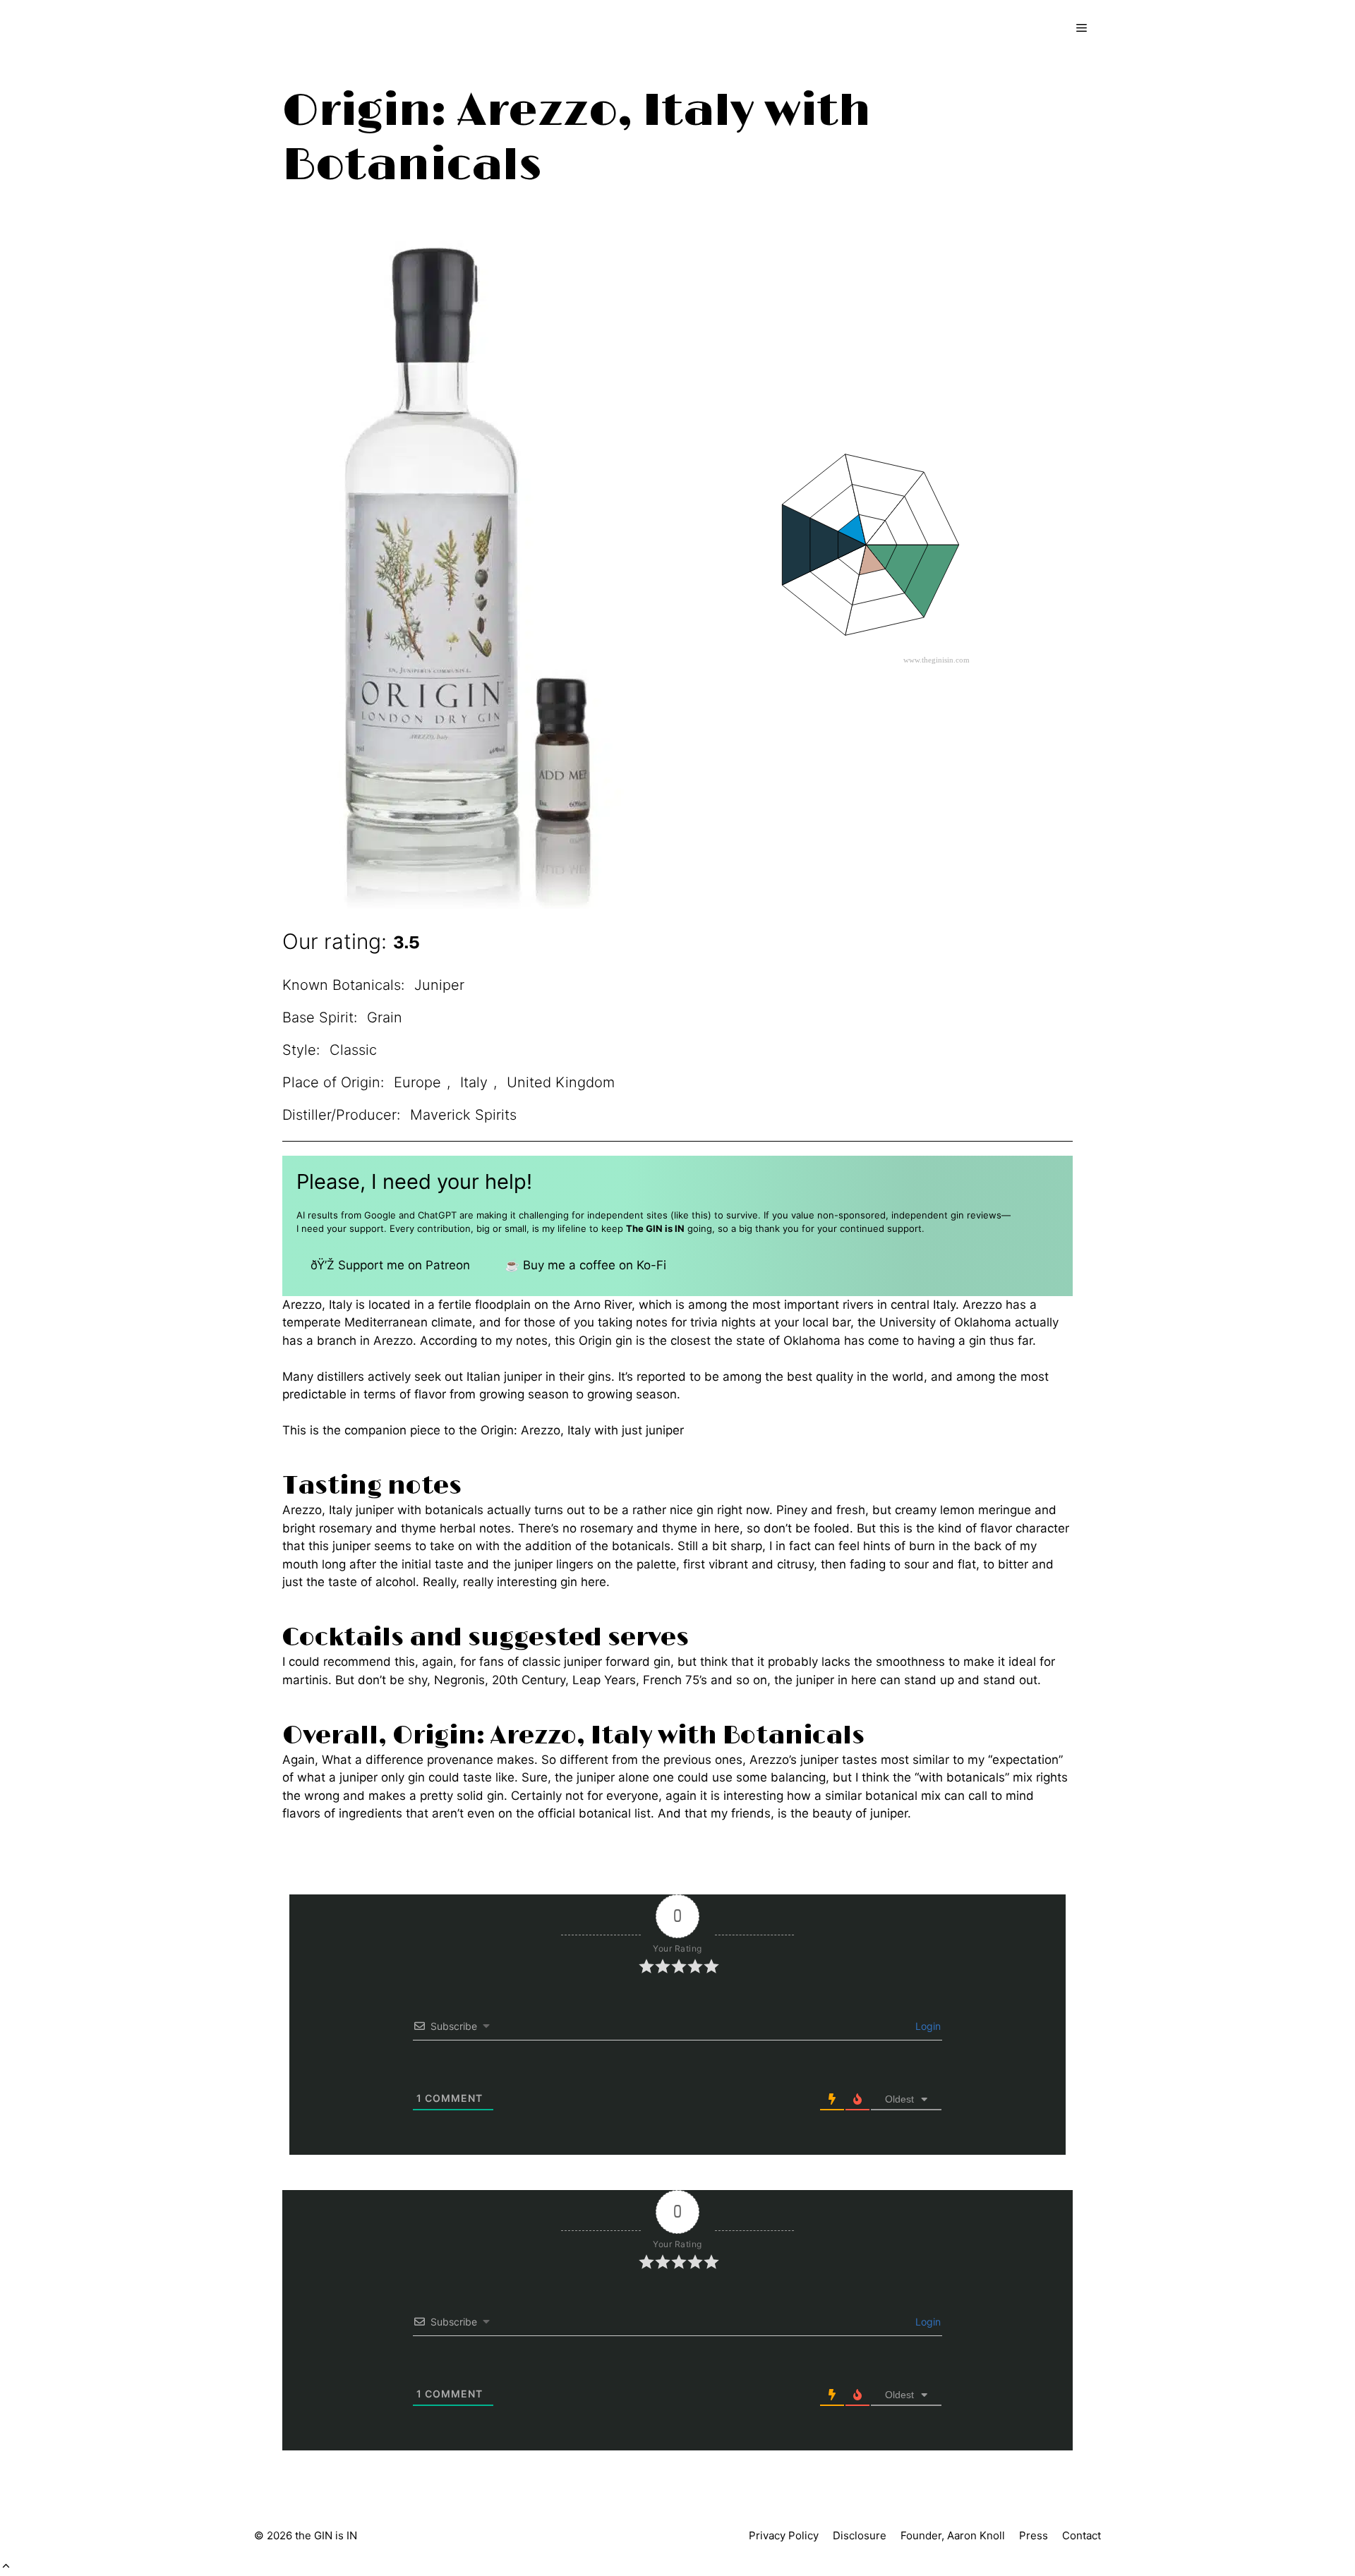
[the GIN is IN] (314, 28)
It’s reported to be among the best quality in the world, (773, 1377)
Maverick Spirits (463, 1115)
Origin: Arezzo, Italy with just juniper (582, 1430)
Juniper (439, 985)
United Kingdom (561, 1082)
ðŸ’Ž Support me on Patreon (390, 1265)
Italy (474, 1082)
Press (1034, 2535)
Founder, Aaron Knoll (953, 2535)
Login (927, 2026)
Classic (353, 1050)
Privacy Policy (784, 2535)
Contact (1082, 2535)
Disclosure (860, 2535)
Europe (417, 1082)
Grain (385, 1017)
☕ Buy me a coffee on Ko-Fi (585, 1265)
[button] (6, 2566)
